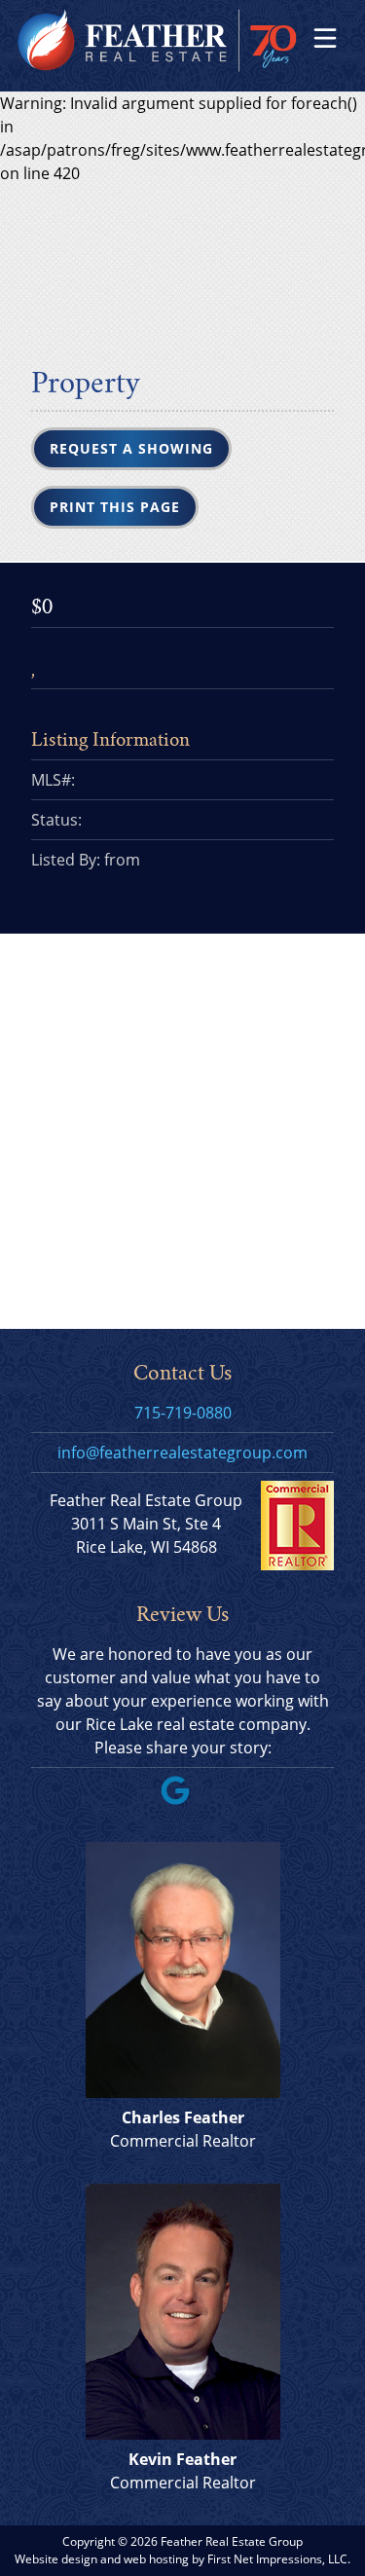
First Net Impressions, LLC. (279, 2559)
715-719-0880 (183, 1413)
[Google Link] (183, 1799)
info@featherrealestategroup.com (182, 1453)
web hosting (156, 2559)
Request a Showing (131, 448)
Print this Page (115, 507)
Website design (56, 2559)
